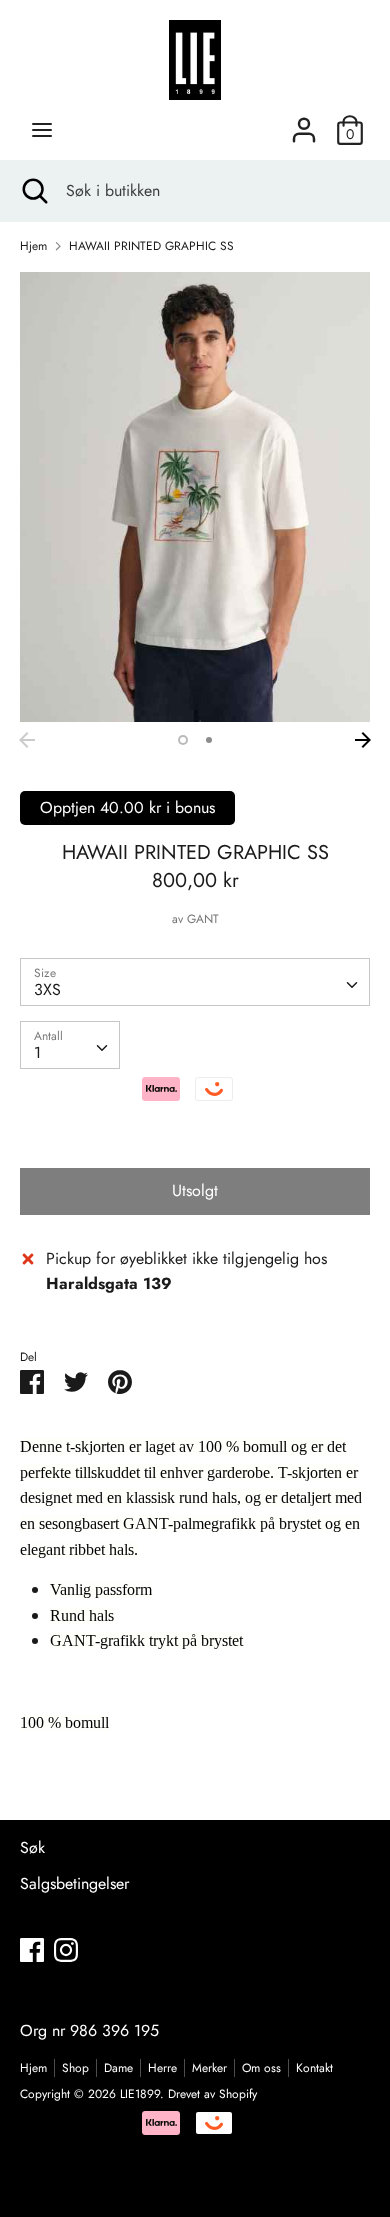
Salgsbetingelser (74, 1883)
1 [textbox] (37, 1052)
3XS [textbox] (47, 989)
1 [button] (183, 740)
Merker (209, 2068)
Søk (32, 1847)
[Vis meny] (42, 130)
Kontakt (314, 2068)
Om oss (261, 2068)
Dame (118, 2068)
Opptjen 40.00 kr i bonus (127, 807)
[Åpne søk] (33, 191)
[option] (195, 497)
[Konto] (304, 122)
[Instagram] (66, 1949)
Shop (75, 2068)
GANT (203, 919)
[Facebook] (32, 1949)
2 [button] (209, 740)
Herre (162, 2068)
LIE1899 (140, 2094)
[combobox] (195, 982)
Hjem (33, 2068)
